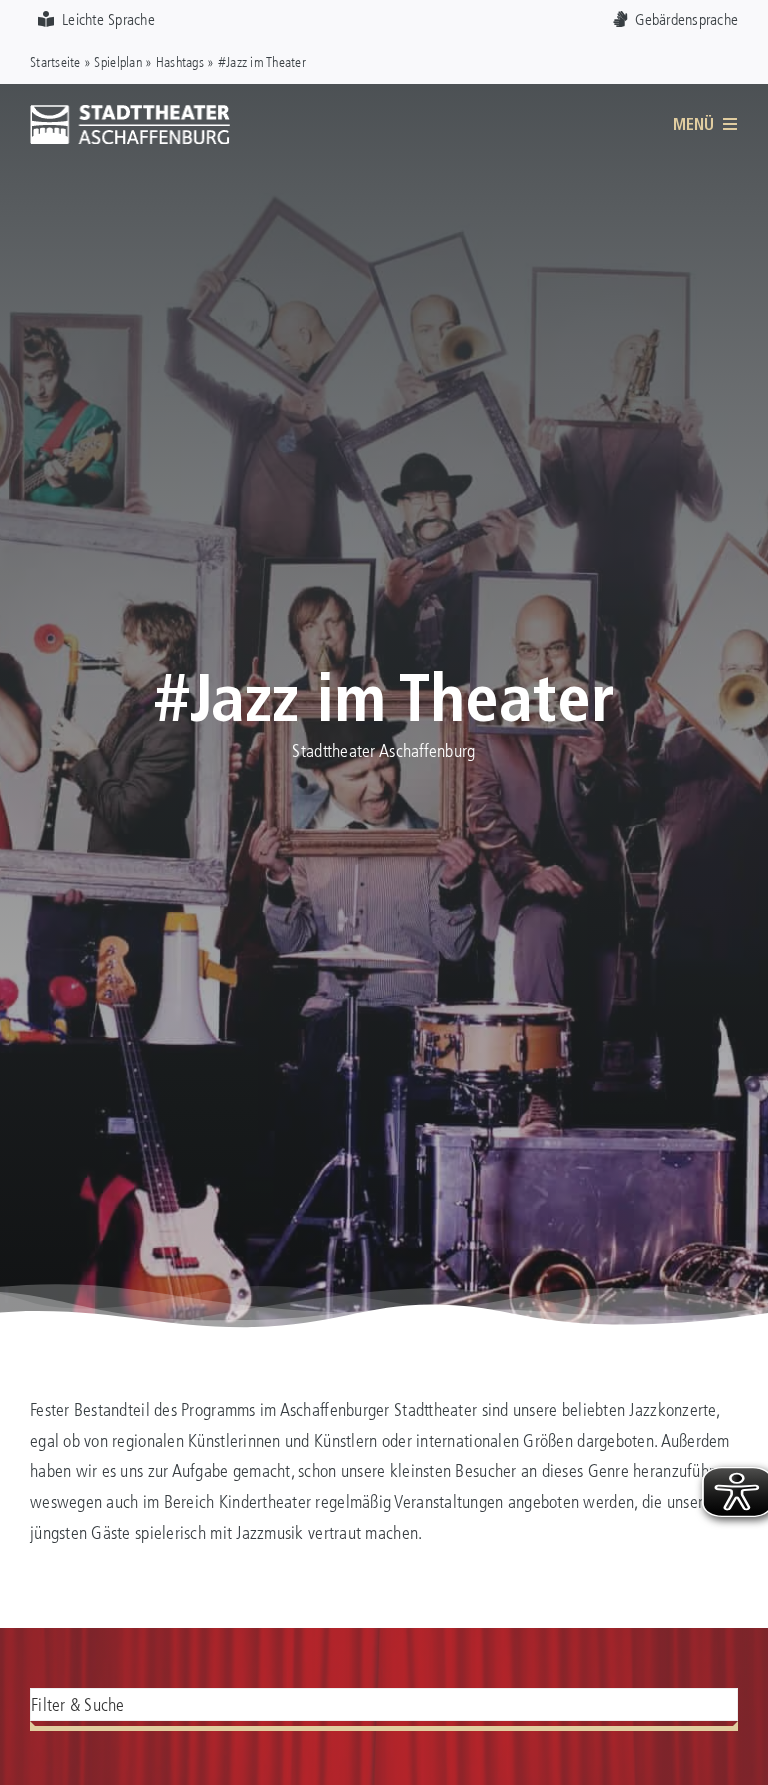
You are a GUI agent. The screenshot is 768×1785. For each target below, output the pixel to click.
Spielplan (117, 61)
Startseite (55, 61)
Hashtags (180, 61)
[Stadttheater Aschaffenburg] (130, 113)
